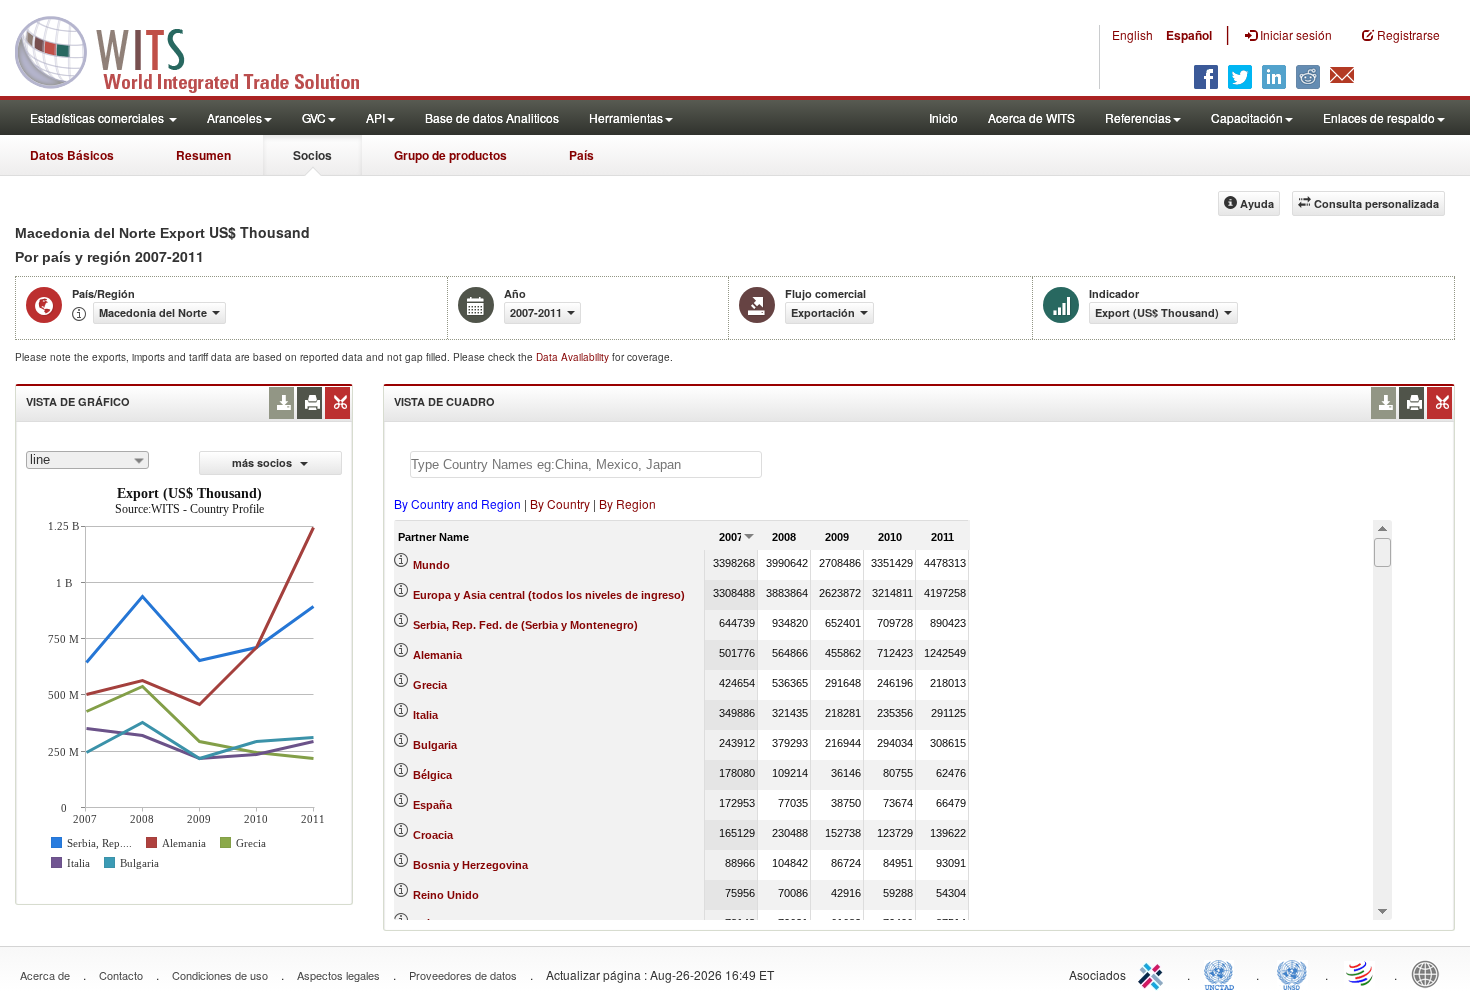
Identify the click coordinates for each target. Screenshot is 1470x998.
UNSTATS (1292, 973)
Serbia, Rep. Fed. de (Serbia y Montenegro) (525, 625)
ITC (1154, 973)
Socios (312, 155)
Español (1189, 35)
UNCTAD (1223, 973)
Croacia (433, 835)
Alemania (437, 655)
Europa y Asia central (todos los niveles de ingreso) (549, 595)
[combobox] (87, 460)
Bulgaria (435, 745)
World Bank (1430, 973)
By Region (627, 503)
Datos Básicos (72, 155)
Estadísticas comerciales (98, 117)
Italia (425, 715)
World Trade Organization (1361, 973)
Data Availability (574, 357)
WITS (200, 50)
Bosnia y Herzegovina (470, 865)
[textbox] (586, 464)
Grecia (430, 685)
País (581, 155)
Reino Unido (446, 895)
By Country (560, 503)
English (1132, 34)
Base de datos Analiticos (492, 117)
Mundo (431, 565)
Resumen (203, 155)
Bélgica (432, 775)
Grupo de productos (450, 155)
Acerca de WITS (1031, 117)
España (432, 805)
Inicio (943, 117)
